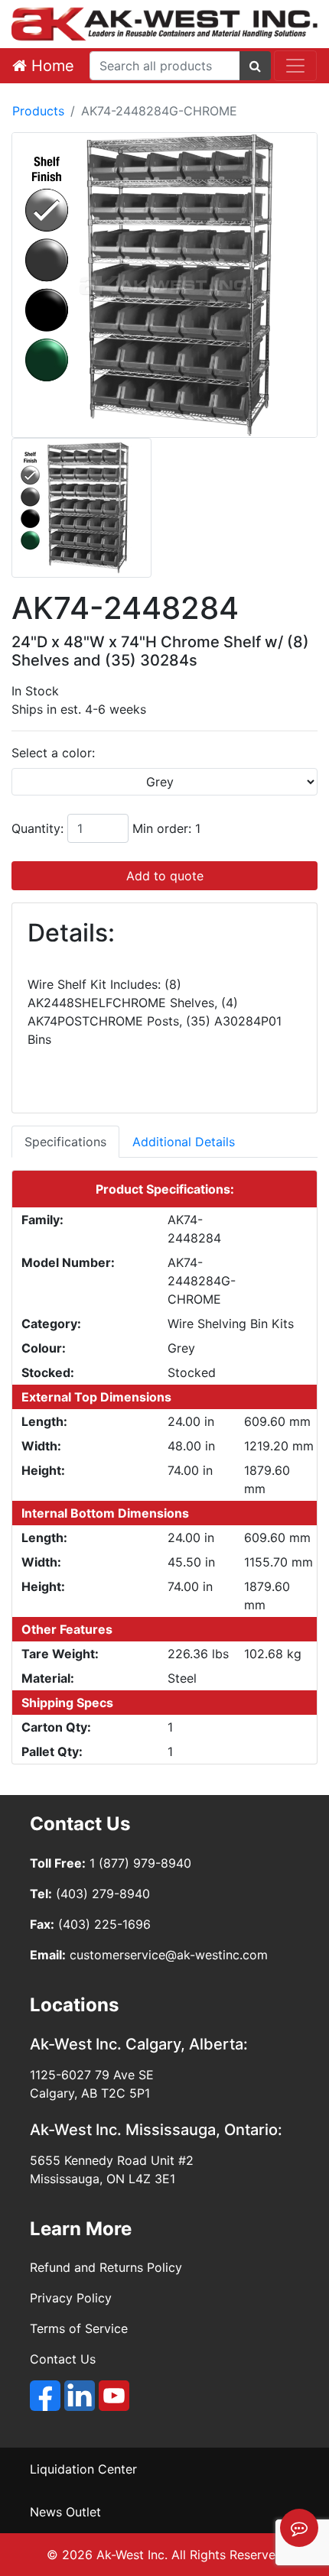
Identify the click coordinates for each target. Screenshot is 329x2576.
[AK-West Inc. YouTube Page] (114, 2396)
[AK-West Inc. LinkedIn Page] (80, 2396)
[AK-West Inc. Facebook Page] (45, 2396)
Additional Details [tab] (184, 1142)
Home (50, 66)
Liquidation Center (83, 2469)
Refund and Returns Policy (106, 2267)
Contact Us (63, 2359)
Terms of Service (79, 2328)
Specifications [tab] (65, 1142)
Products (38, 111)
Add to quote (165, 876)
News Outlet (65, 2512)
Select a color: (53, 753)
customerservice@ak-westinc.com (169, 1955)
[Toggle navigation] (295, 66)
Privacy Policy (71, 2298)
